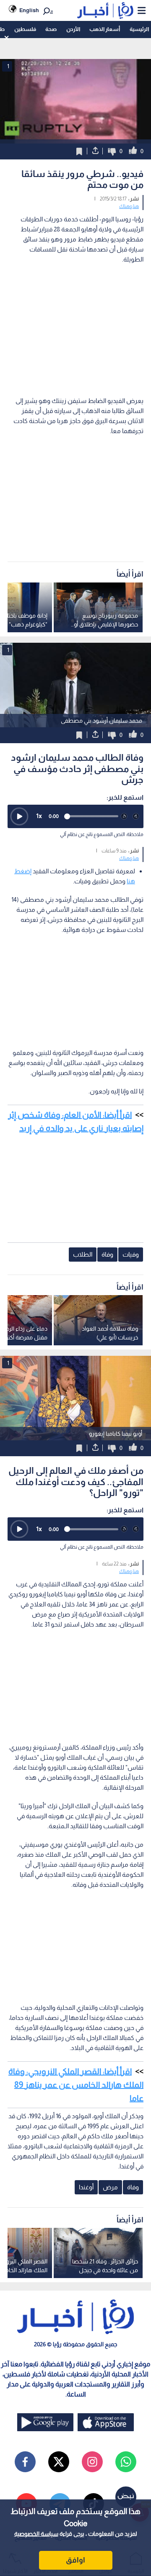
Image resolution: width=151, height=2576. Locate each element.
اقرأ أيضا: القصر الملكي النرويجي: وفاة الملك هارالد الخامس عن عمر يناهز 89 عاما (76, 2085)
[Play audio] (19, 816)
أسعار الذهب (105, 29)
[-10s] (124, 816)
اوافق (75, 2560)
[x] (59, 2462)
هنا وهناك (129, 206)
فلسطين (25, 29)
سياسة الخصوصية (36, 2534)
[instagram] (92, 2462)
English (29, 10)
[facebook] (25, 2462)
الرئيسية (139, 29)
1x (39, 816)
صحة (51, 29)
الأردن (73, 29)
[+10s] (136, 816)
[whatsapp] (126, 2462)
